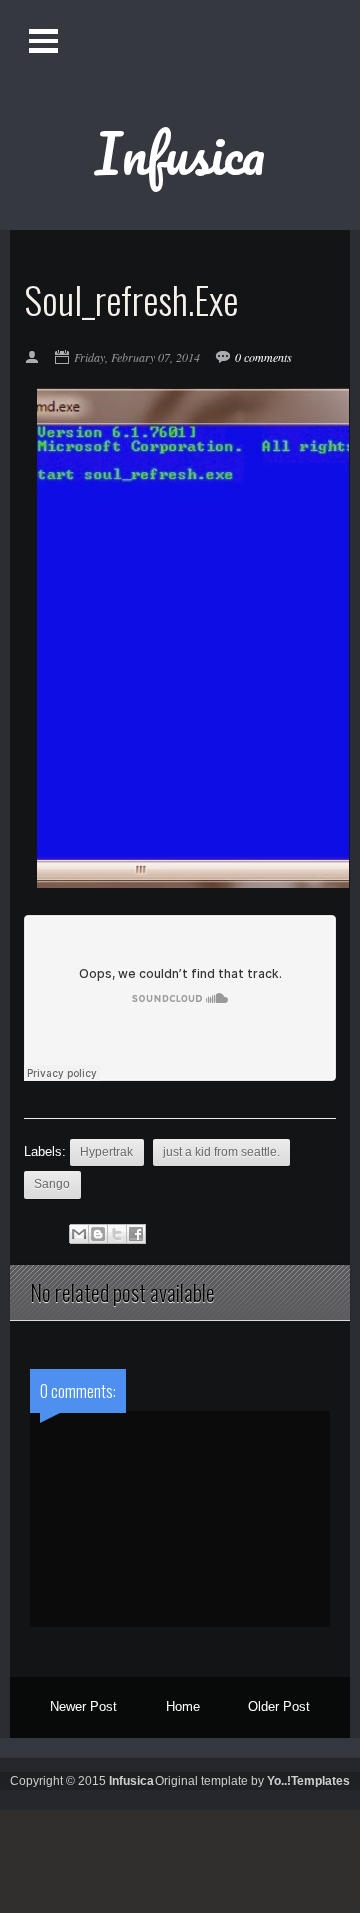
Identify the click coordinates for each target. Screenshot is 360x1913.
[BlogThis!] (98, 1234)
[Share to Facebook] (136, 1234)
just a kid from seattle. (221, 1152)
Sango (52, 1184)
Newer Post (83, 1706)
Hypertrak (106, 1152)
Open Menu (45, 40)
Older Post (279, 1706)
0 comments (263, 357)
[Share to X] (117, 1234)
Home (183, 1706)
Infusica (180, 153)
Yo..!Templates (308, 1781)
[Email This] (79, 1234)
